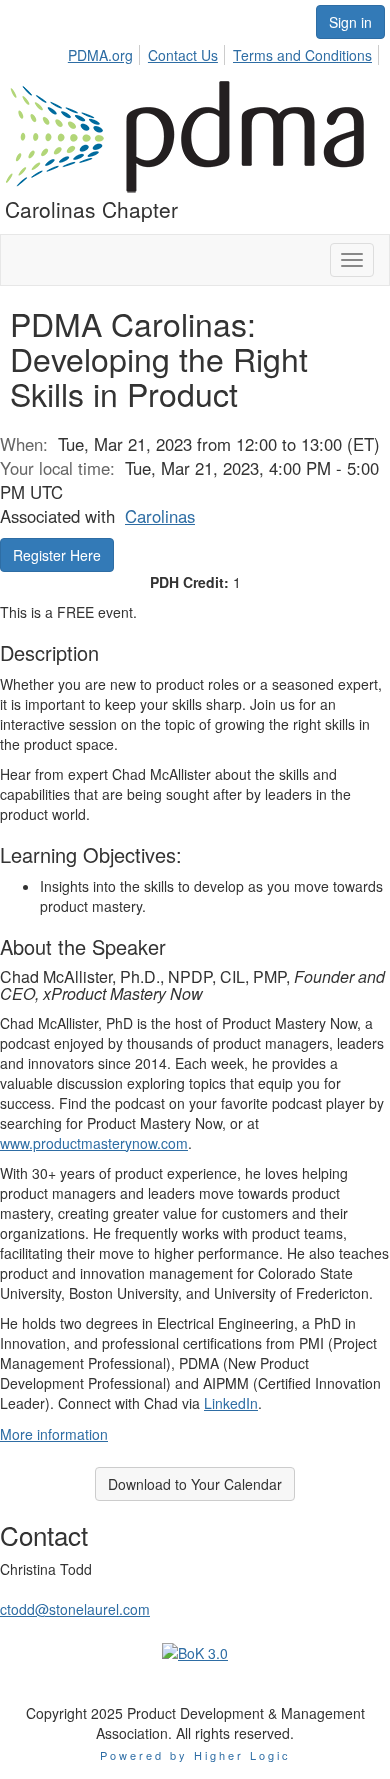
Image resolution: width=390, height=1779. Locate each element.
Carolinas (160, 516)
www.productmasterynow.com (94, 1143)
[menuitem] (106, 52)
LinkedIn (231, 1403)
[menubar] (225, 52)
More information (54, 1434)
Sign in (350, 22)
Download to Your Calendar (195, 1484)
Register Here (57, 555)
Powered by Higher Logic (195, 1755)
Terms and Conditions (302, 55)
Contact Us (183, 55)
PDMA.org (100, 55)
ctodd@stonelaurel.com (75, 1609)
